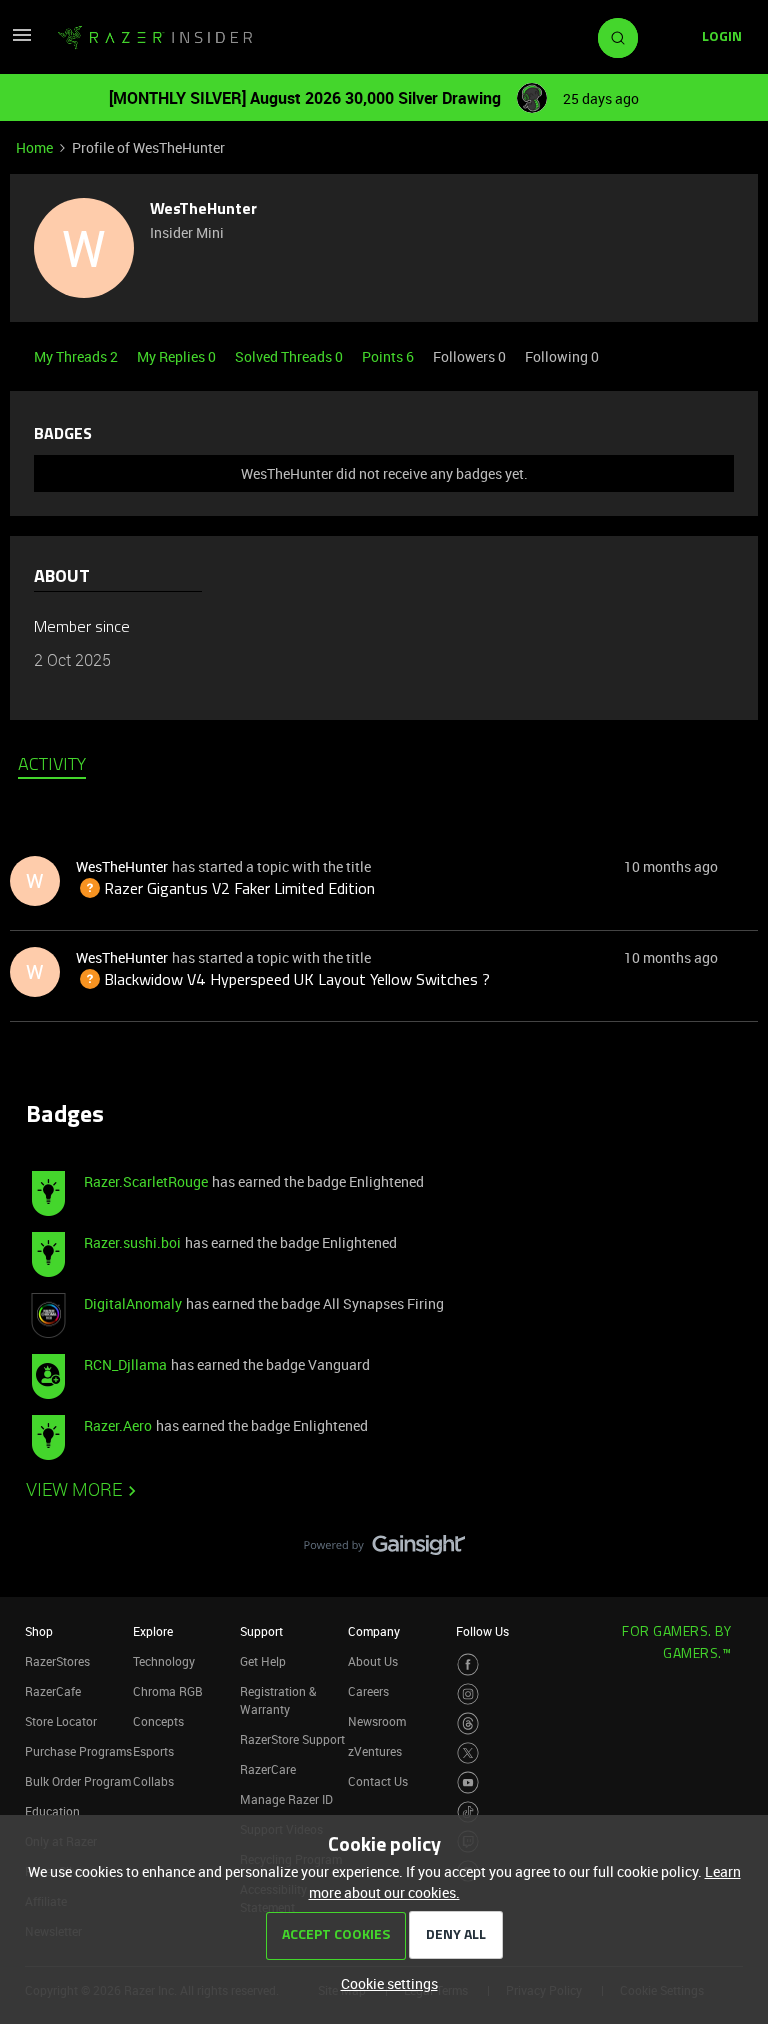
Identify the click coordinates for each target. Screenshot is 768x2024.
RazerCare (268, 1769)
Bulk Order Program (78, 1781)
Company (374, 1631)
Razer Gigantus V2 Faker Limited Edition (225, 890)
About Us (373, 1661)
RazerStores (57, 1661)
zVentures (375, 1751)
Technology (164, 1661)
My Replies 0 (178, 356)
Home (34, 147)
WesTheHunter (203, 210)
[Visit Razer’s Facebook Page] (468, 1664)
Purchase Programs (78, 1751)
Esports (153, 1751)
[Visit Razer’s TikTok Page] (468, 1812)
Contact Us (378, 1781)
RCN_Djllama (125, 1364)
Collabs (153, 1781)
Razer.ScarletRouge (146, 1181)
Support (261, 1631)
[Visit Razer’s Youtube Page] (468, 1782)
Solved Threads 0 (290, 356)
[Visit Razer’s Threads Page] (468, 1723)
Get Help (263, 1661)
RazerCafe (53, 1691)
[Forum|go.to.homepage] (155, 38)
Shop (39, 1631)
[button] (22, 41)
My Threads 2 (77, 356)
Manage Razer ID (286, 1799)
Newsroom (377, 1721)
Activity (52, 766)
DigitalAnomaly (133, 1303)
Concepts (158, 1721)
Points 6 (389, 356)
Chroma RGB (168, 1691)
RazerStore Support (292, 1739)
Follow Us (482, 1631)
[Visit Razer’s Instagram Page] (468, 1694)
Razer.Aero (118, 1425)
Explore (153, 1631)
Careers (368, 1691)
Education (52, 1811)
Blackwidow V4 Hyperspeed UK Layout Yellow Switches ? (283, 981)
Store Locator (61, 1721)
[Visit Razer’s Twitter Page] (468, 1753)
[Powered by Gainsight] (384, 1550)
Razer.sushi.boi (132, 1242)
